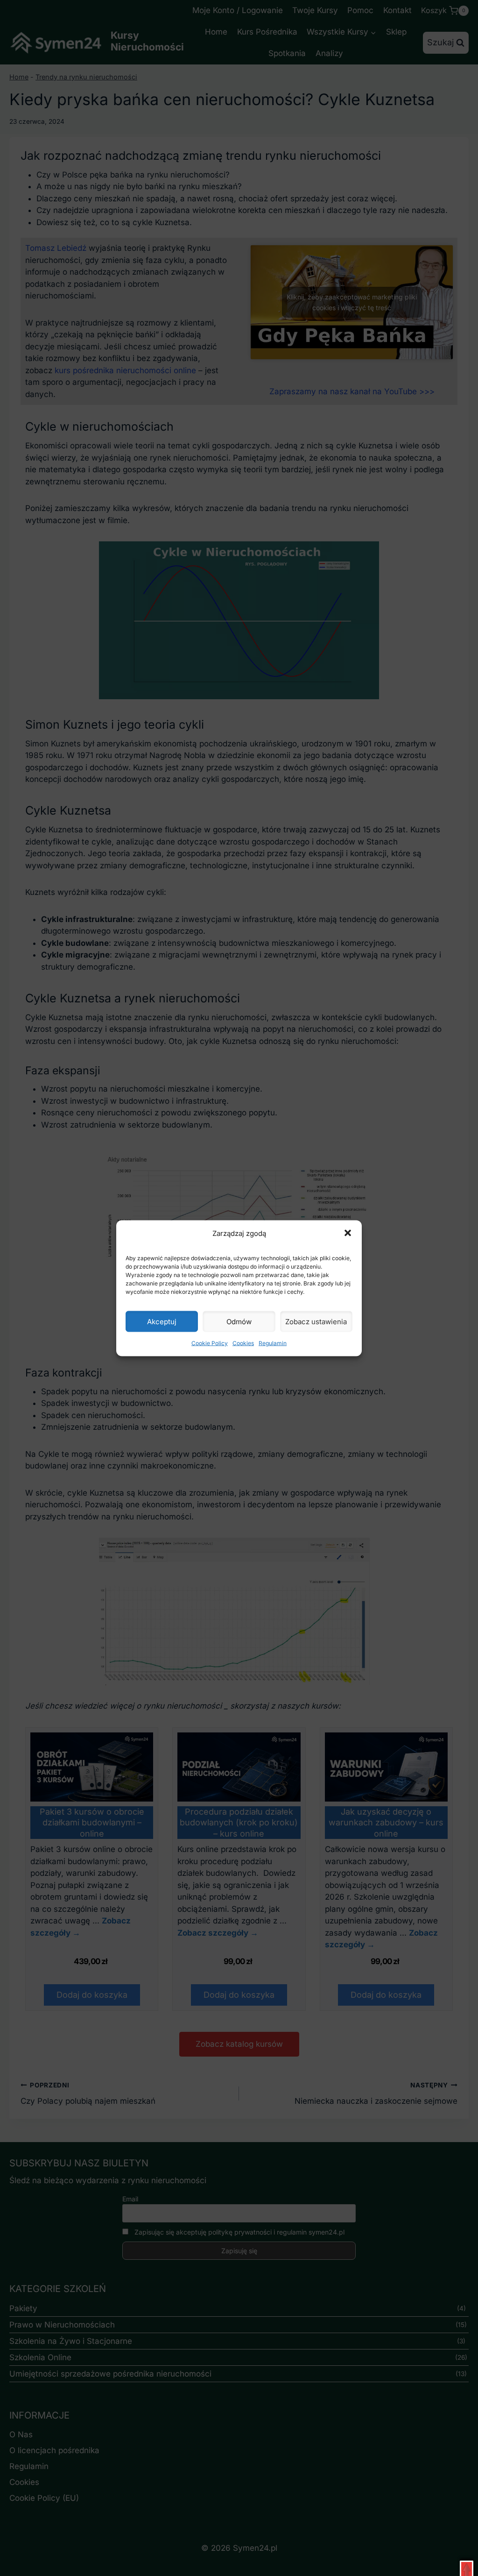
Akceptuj (162, 1321)
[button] (348, 1233)
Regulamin (273, 1343)
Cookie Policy (210, 1343)
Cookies (243, 1343)
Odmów (239, 1321)
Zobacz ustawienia (316, 1321)
